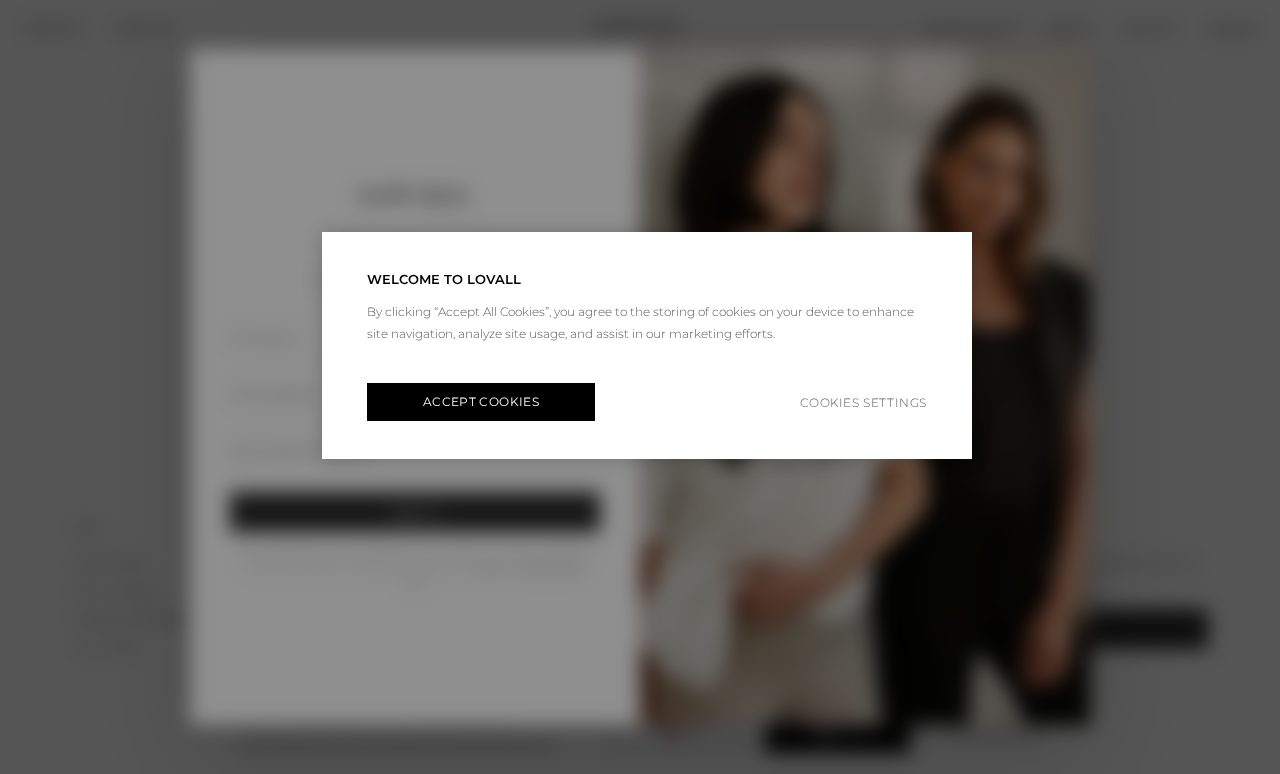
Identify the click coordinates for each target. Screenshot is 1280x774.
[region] (647, 345)
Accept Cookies (481, 401)
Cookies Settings (863, 402)
